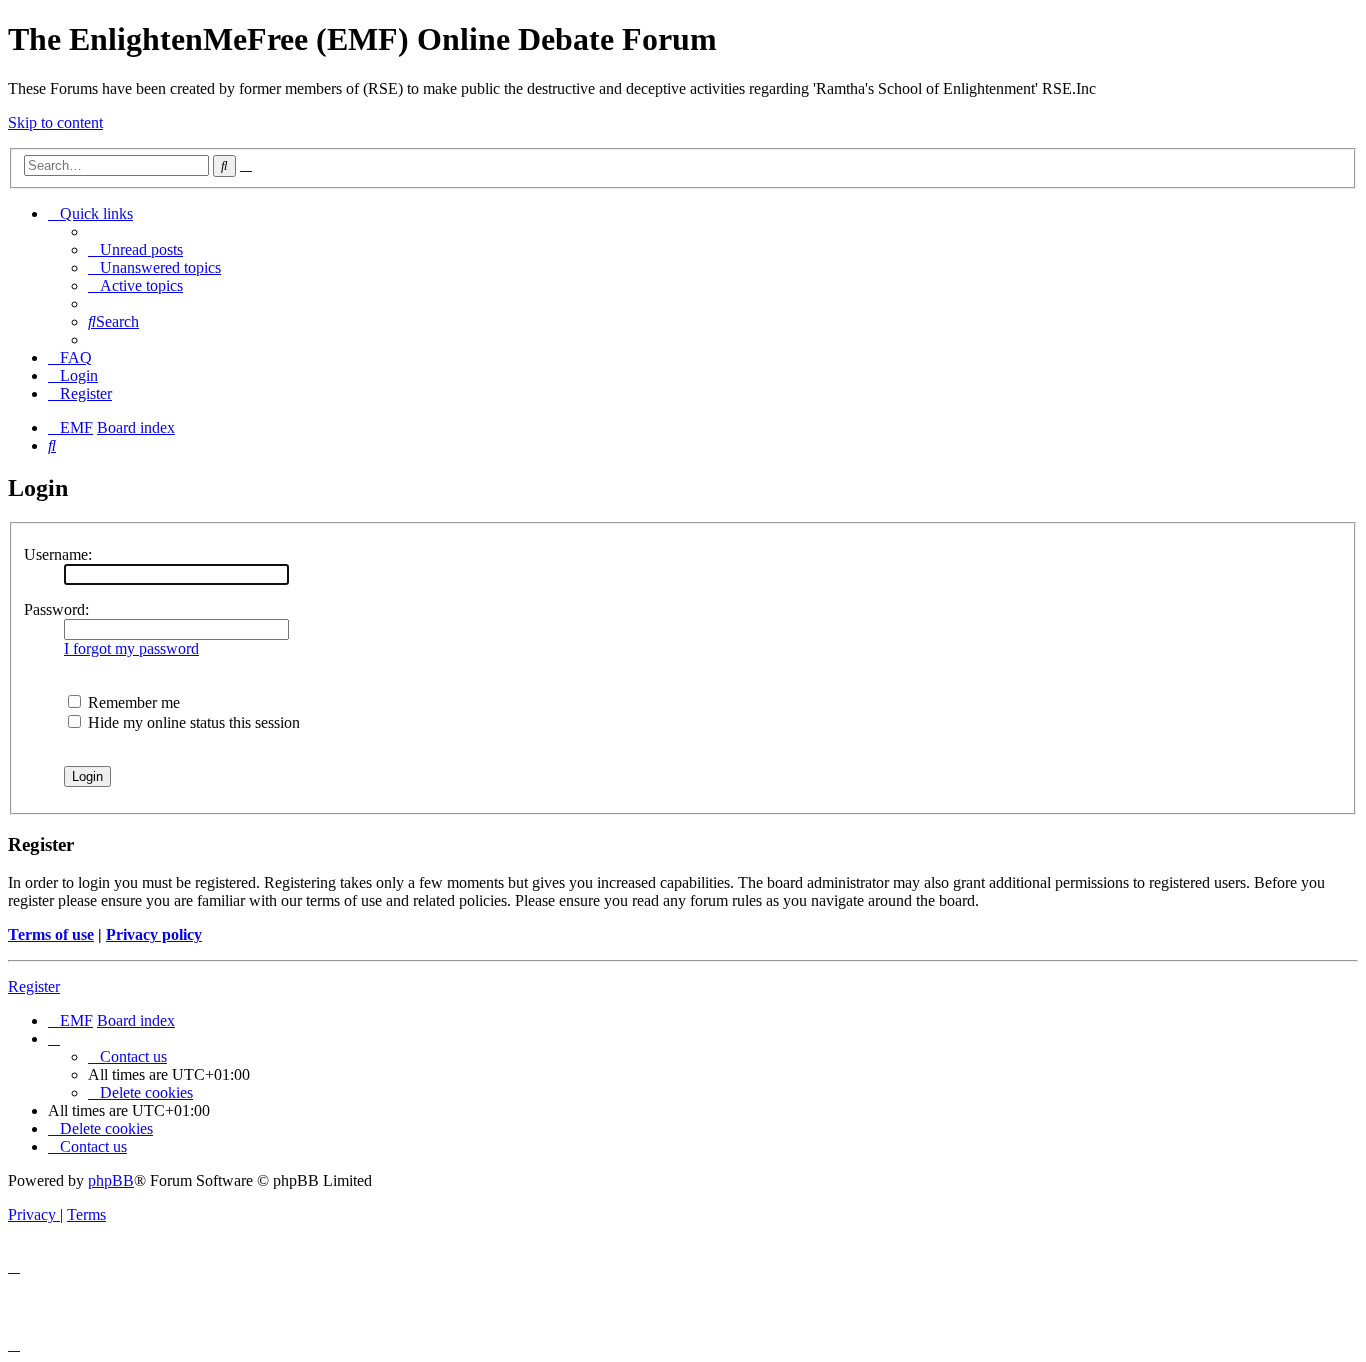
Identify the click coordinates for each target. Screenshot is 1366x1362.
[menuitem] (135, 249)
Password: (56, 609)
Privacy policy (154, 934)
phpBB (111, 1180)
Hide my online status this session (192, 722)
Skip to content (55, 122)
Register (34, 986)
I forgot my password (131, 648)
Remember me (132, 702)
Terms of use (51, 934)
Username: (58, 554)
